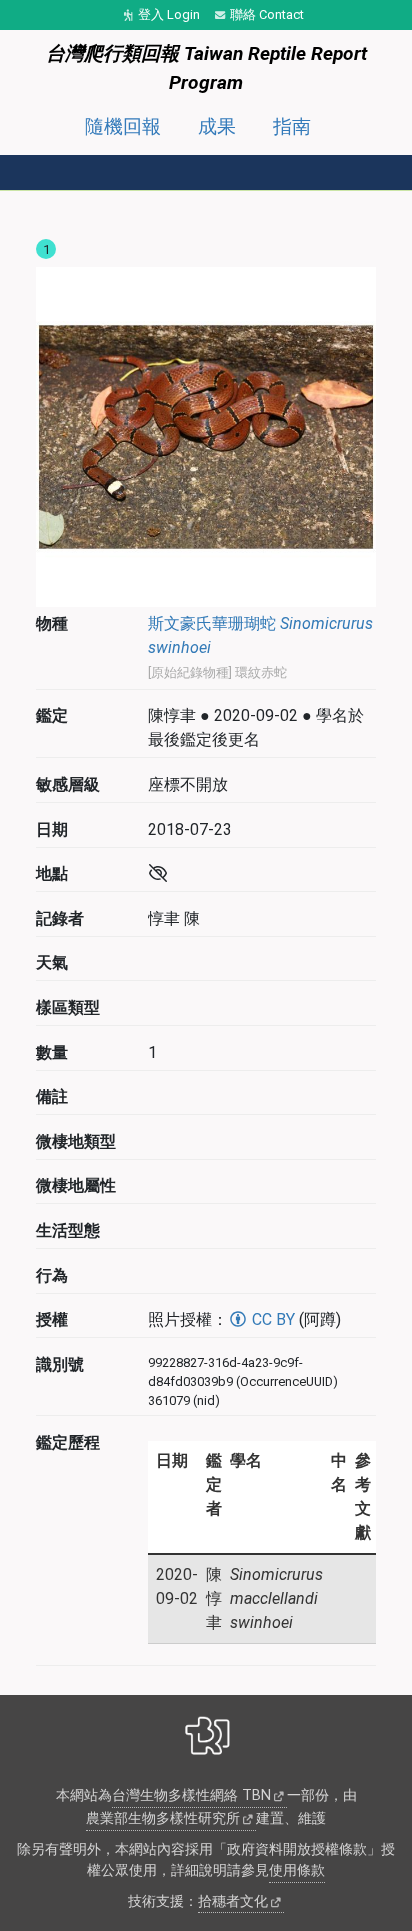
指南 (292, 126)
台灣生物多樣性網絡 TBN (191, 1795)
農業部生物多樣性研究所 (163, 1818)
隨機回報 (123, 126)
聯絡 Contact (267, 14)
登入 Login (169, 14)
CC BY (271, 1319)
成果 (217, 126)
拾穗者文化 (233, 1901)
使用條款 (297, 1870)
